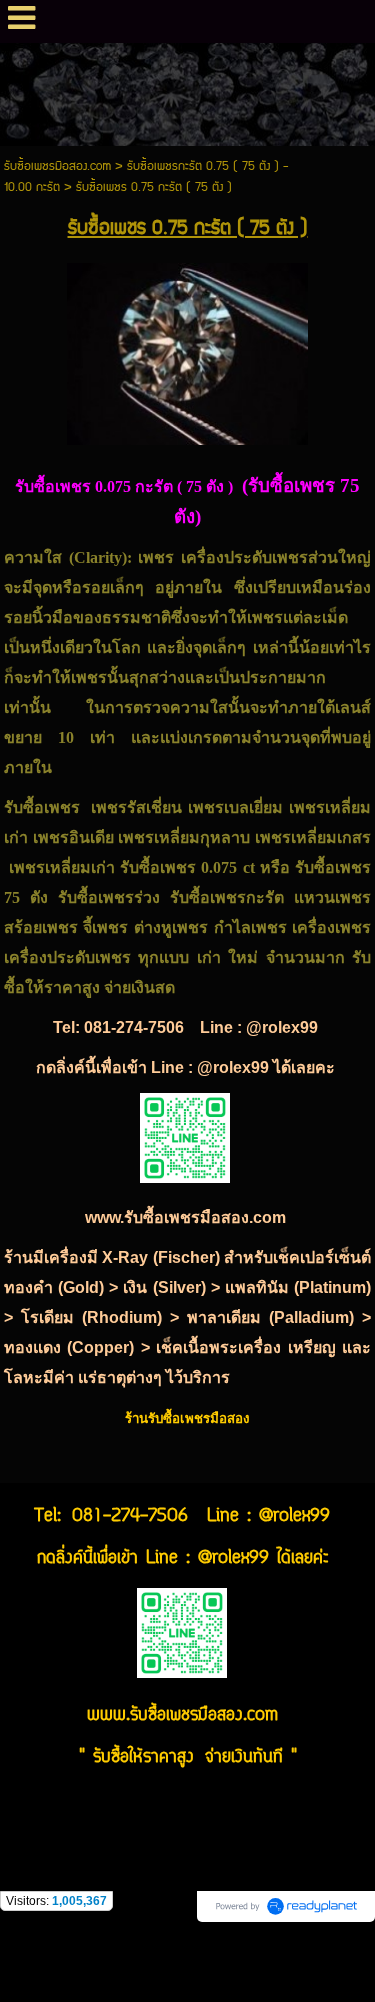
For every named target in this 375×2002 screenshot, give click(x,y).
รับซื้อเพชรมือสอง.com (57, 166)
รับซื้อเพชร (330, 867)
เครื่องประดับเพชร (244, 557)
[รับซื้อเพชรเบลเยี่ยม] (188, 350)
